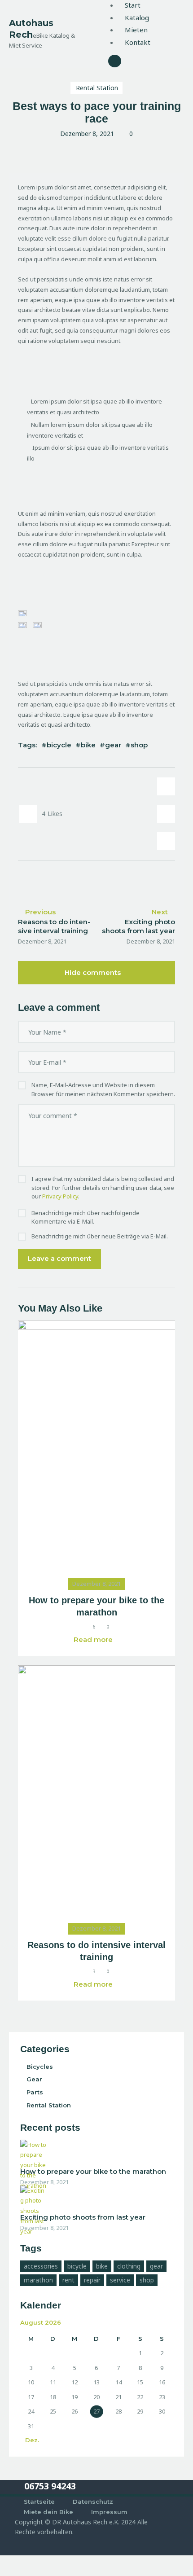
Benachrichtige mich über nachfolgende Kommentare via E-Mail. (86, 1217)
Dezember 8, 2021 (96, 1584)
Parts (35, 2092)
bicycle (59, 745)
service (120, 2280)
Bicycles (40, 2067)
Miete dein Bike (48, 2512)
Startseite (39, 2501)
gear (113, 745)
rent (68, 2280)
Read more (93, 1639)
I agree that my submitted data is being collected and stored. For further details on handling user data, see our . (103, 1187)
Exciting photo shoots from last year (83, 2217)
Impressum (109, 2512)
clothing (129, 2266)
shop (139, 745)
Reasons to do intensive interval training (96, 1951)
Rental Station (97, 88)
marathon (38, 2280)
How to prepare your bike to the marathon (96, 1606)
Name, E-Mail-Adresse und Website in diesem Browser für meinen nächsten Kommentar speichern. (103, 1089)
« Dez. (30, 2440)
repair (92, 2280)
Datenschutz (93, 2501)
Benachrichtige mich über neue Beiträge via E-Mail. (100, 1236)
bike (88, 745)
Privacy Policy (60, 1196)
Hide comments (94, 972)
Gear (34, 2079)
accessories (41, 2266)
